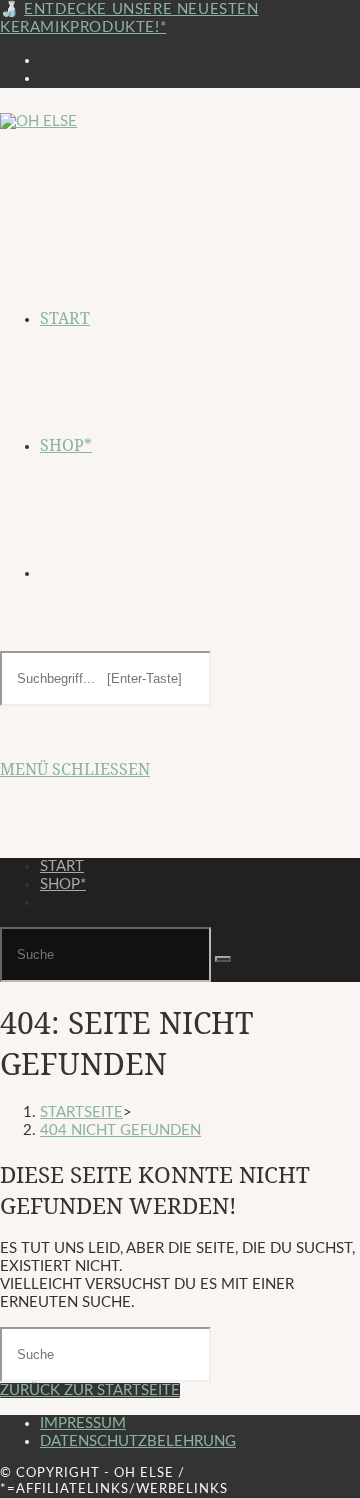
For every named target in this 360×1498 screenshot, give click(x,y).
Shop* (63, 884)
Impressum (83, 1423)
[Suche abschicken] (223, 959)
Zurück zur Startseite (90, 1390)
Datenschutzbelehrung (138, 1441)
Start (62, 866)
